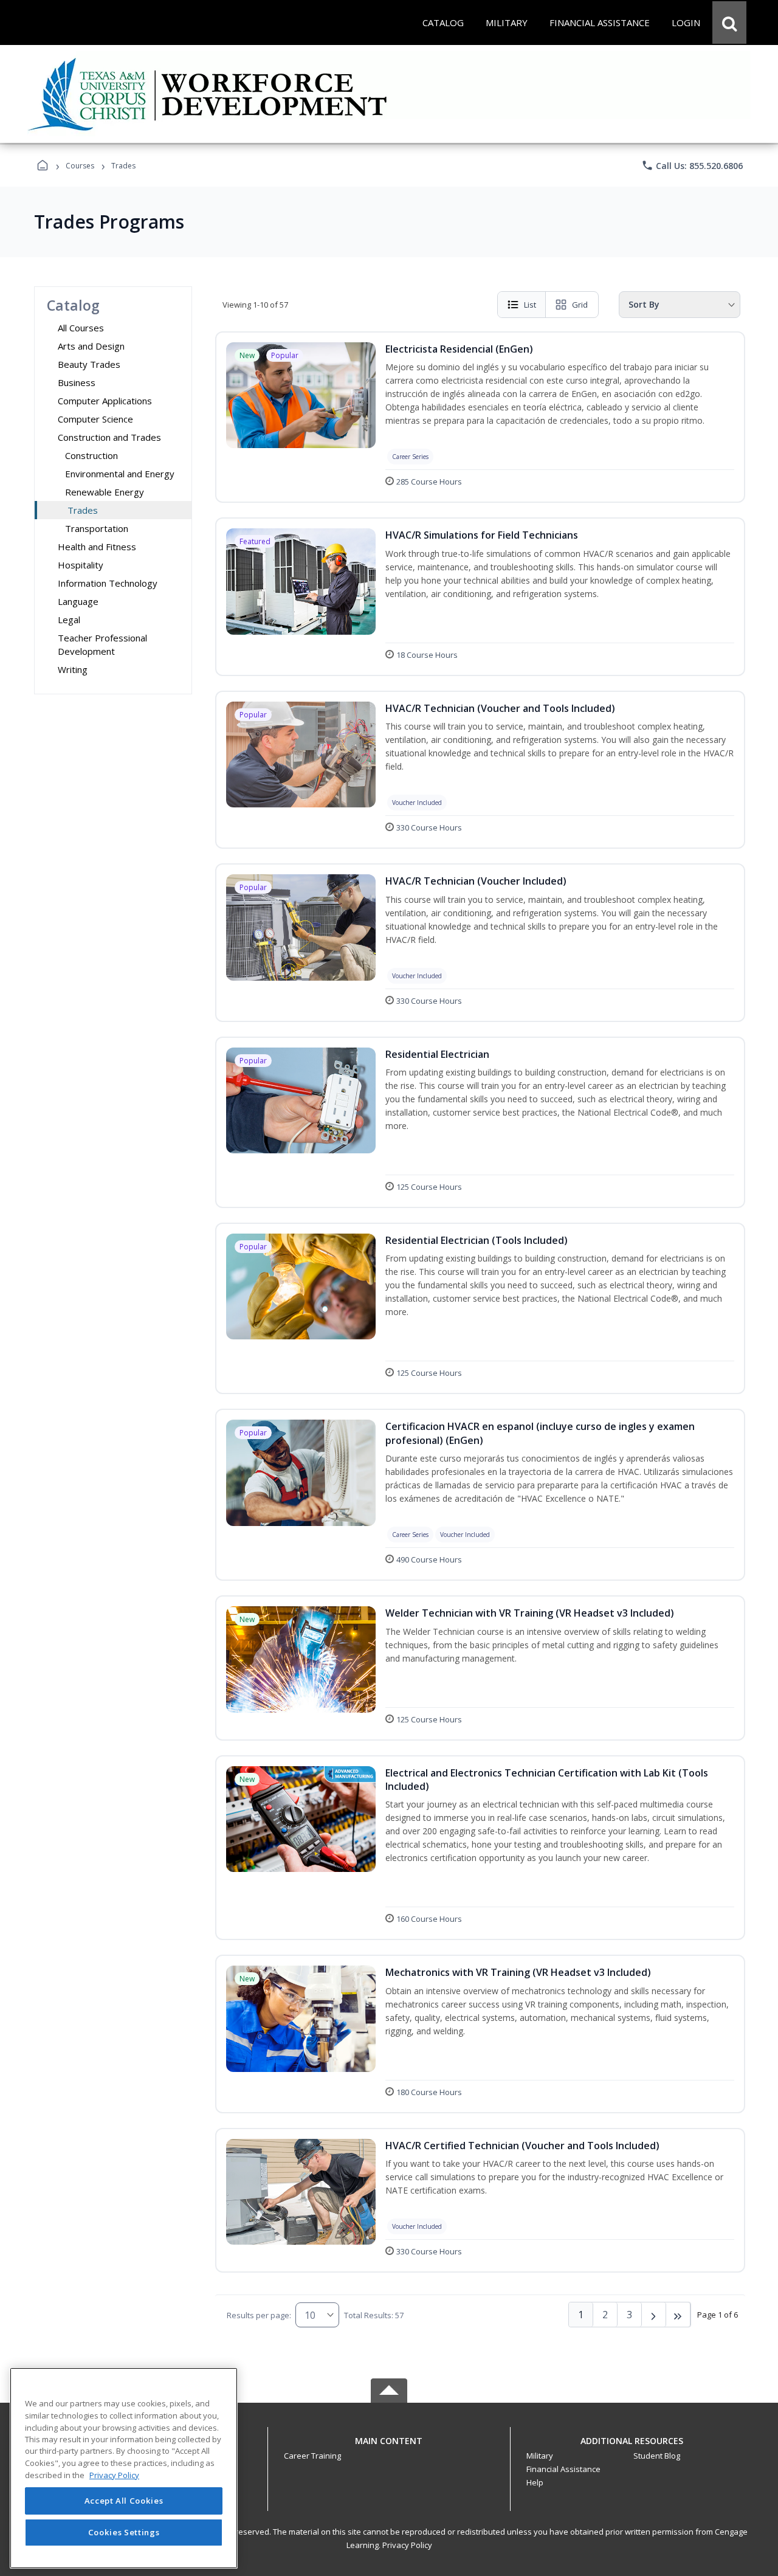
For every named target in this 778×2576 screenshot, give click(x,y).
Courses (80, 166)
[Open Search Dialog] (729, 22)
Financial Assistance (563, 2469)
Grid (580, 305)
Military (540, 2456)
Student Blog (657, 2456)
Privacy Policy (407, 2545)
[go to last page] (678, 2315)
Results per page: (259, 2315)
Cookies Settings (124, 2532)
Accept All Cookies (124, 2501)
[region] (124, 2468)
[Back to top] (389, 2447)
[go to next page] (654, 2315)
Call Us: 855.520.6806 (692, 165)
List (530, 305)
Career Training (312, 2456)
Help (535, 2482)
